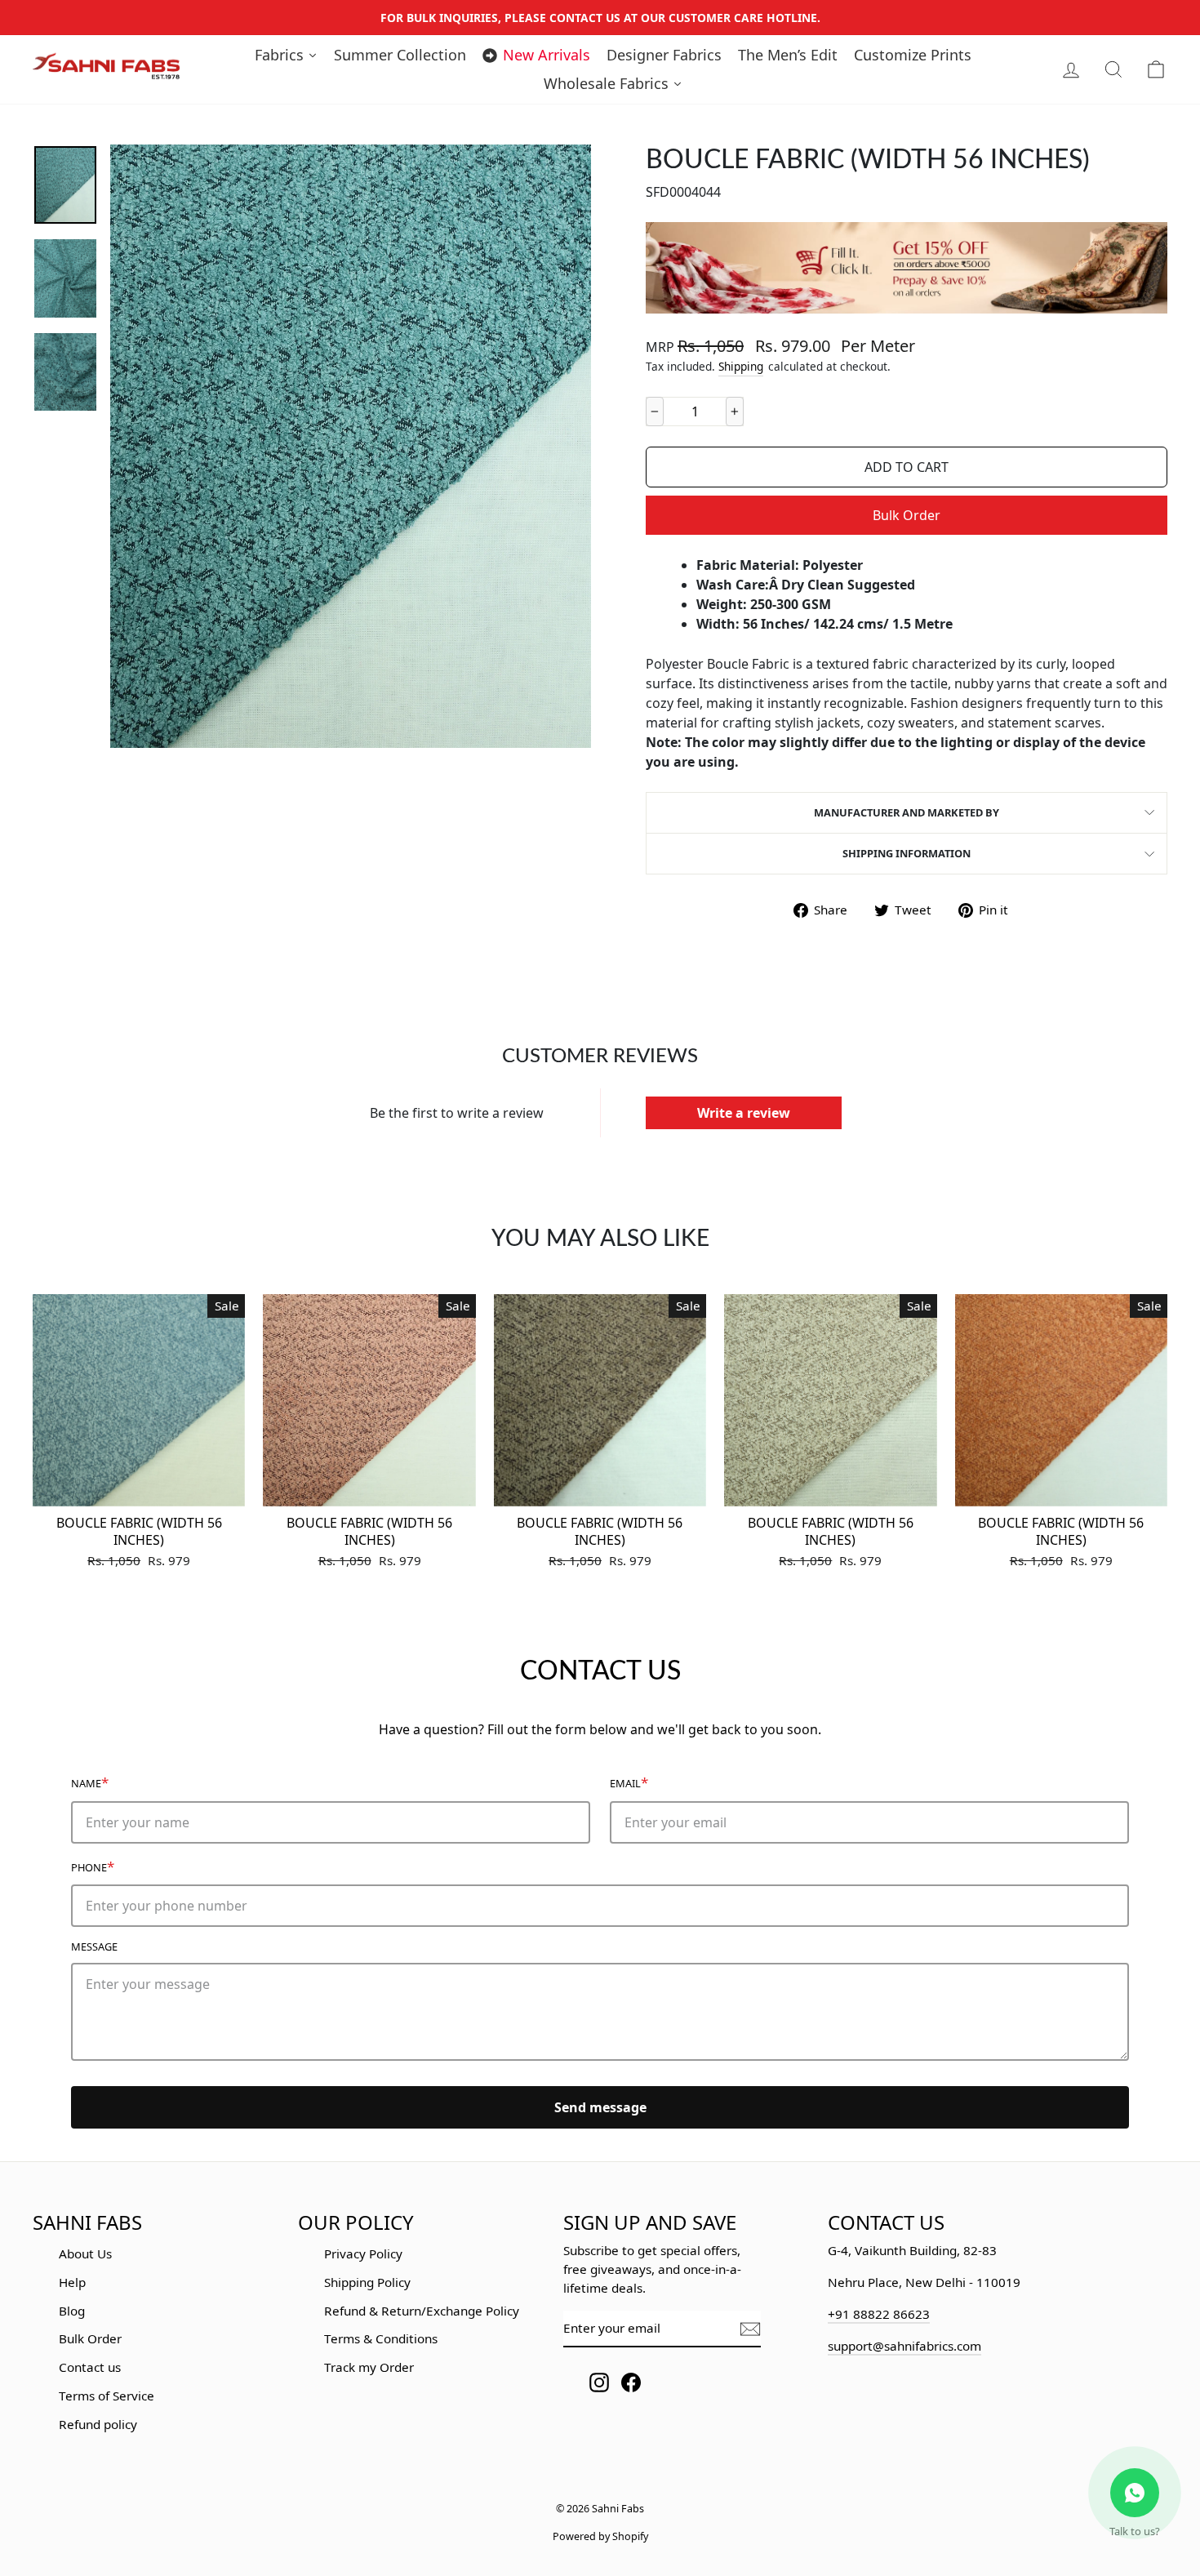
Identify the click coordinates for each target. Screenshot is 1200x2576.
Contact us (90, 2367)
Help (72, 2282)
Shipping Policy (367, 2282)
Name (90, 1782)
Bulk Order (907, 515)
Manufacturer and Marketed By (907, 812)
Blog (72, 2311)
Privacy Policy (363, 2253)
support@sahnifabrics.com (904, 2346)
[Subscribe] (750, 2329)
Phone (93, 1866)
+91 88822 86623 (879, 2314)
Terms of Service (107, 2396)
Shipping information (907, 853)
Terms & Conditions (381, 2338)
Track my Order (369, 2367)
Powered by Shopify (600, 2536)
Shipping (741, 366)
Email (629, 1782)
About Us (85, 2253)
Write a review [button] (744, 1113)
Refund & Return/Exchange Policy (422, 2311)
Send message (600, 2107)
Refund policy (98, 2424)
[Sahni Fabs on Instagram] (599, 2382)
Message (94, 1946)
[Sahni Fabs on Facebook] (631, 2382)
